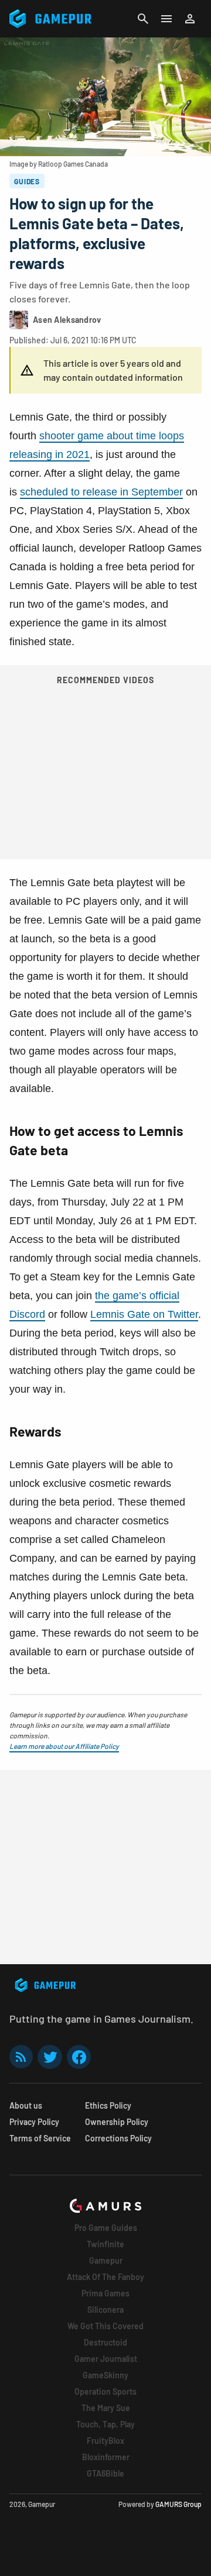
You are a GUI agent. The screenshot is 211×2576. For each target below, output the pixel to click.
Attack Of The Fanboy (105, 2277)
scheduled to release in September (101, 492)
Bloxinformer (106, 2457)
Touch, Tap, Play (105, 2424)
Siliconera (105, 2310)
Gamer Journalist (106, 2359)
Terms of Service (40, 2138)
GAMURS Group (178, 2504)
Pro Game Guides (106, 2228)
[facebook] (79, 2057)
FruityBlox (105, 2441)
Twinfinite (105, 2244)
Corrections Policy (118, 2138)
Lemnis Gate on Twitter (144, 1314)
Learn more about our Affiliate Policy (64, 1746)
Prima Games (105, 2293)
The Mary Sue (106, 2408)
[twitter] (50, 2057)
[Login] (190, 19)
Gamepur (106, 2260)
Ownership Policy (117, 2122)
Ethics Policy (108, 2105)
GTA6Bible (105, 2473)
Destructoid (105, 2342)
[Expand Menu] (166, 19)
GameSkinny (105, 2375)
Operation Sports (105, 2391)
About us (26, 2105)
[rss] (21, 2057)
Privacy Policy (34, 2122)
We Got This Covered (105, 2326)
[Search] (143, 19)
